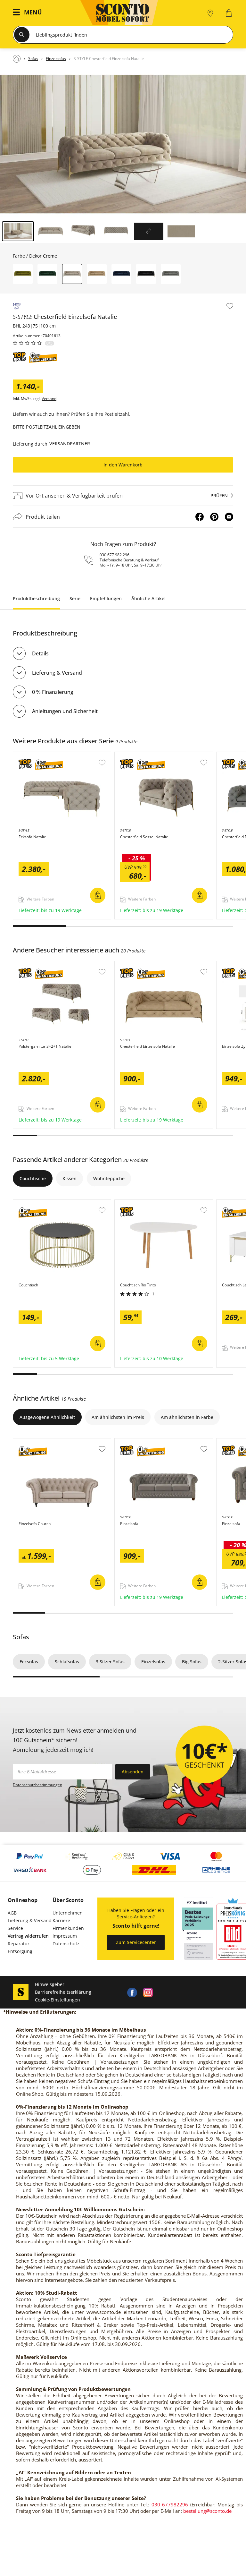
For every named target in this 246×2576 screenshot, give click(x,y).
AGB (12, 1913)
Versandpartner (70, 444)
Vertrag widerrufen (28, 1936)
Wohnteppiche (109, 1178)
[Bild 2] (51, 231)
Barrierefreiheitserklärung (63, 1992)
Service (15, 1928)
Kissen (70, 1178)
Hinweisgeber (50, 1984)
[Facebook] (200, 517)
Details (40, 653)
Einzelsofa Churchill (35, 1442)
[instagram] (148, 1992)
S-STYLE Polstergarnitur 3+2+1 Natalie (54, 964)
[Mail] (229, 517)
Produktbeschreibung (36, 598)
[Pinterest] (214, 517)
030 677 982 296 (115, 555)
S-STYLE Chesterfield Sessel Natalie (153, 755)
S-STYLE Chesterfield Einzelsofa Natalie (157, 964)
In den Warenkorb (123, 465)
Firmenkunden (68, 1928)
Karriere (61, 1920)
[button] (29, 13)
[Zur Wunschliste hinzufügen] (230, 306)
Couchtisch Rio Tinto (137, 1203)
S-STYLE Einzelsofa (135, 1442)
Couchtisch (26, 1203)
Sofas (21, 1637)
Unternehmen (68, 1913)
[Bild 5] (149, 231)
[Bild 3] (83, 231)
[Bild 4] (116, 231)
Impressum (65, 1936)
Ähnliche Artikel (148, 598)
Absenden (133, 1772)
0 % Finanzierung (53, 692)
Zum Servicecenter (136, 1942)
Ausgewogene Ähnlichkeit (47, 1417)
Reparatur (19, 1944)
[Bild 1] (18, 231)
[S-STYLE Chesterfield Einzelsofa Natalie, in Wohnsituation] (123, 144)
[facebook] (132, 1992)
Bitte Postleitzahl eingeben (47, 427)
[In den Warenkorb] (98, 895)
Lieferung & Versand (57, 673)
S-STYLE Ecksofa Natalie (39, 755)
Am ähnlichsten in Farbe (187, 1417)
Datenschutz (66, 1944)
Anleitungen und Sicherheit (65, 711)
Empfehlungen (106, 598)
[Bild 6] (181, 231)
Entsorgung (20, 1951)
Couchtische (33, 1178)
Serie (75, 598)
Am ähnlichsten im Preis (118, 1417)
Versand (49, 399)
